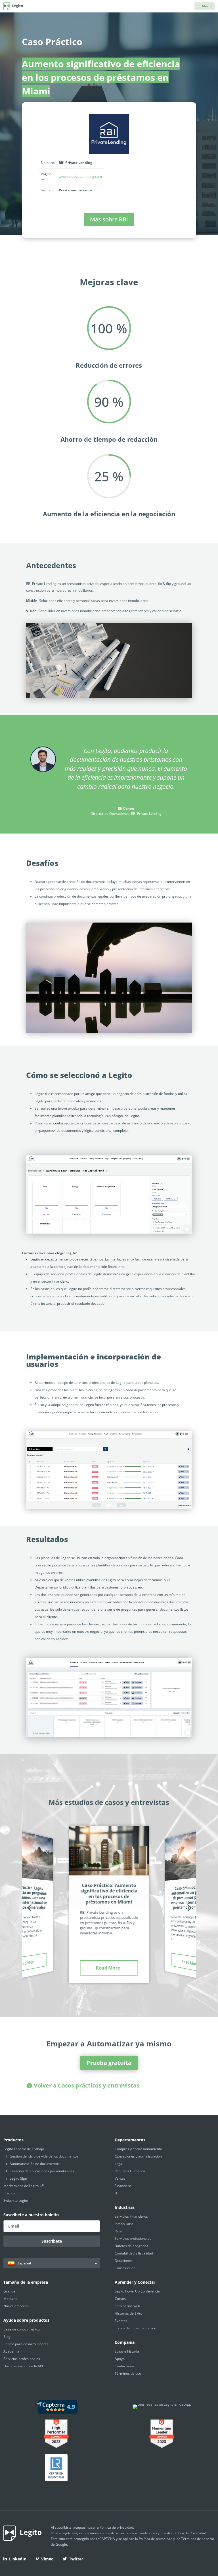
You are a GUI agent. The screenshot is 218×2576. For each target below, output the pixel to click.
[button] (29, 1908)
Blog (7, 2337)
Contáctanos (125, 2366)
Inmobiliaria (124, 2224)
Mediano (10, 2299)
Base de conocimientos (22, 2329)
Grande (9, 2291)
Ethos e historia (127, 2351)
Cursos (120, 2299)
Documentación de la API (23, 2366)
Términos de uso (128, 2373)
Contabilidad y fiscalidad (134, 2253)
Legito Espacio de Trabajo (24, 2149)
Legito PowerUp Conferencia (137, 2291)
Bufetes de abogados (131, 2246)
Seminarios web (127, 2306)
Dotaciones (124, 2261)
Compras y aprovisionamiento (138, 2149)
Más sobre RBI (109, 219)
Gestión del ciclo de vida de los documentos (44, 2156)
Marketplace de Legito (21, 2186)
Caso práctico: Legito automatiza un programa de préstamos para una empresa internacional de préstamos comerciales (26, 1897)
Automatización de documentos (35, 2164)
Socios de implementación (135, 2328)
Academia (11, 2351)
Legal (119, 2164)
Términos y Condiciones (138, 2533)
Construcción (125, 2268)
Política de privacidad (116, 2527)
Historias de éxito (128, 2313)
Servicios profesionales (133, 2238)
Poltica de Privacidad (190, 2533)
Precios (9, 2193)
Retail (119, 2231)
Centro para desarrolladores (26, 2344)
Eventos (121, 2321)
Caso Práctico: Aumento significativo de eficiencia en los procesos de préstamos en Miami (109, 1894)
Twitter (76, 2559)
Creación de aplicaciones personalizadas (42, 2171)
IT (116, 2193)
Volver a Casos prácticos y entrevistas (87, 2085)
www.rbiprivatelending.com (80, 176)
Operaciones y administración (138, 2156)
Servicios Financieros (131, 2216)
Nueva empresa (16, 2306)
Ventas (120, 2178)
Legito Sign (18, 2178)
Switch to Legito (16, 2200)
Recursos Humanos (130, 2171)
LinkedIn (18, 2559)
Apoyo (120, 2359)
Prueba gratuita (109, 2063)
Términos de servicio (198, 2539)
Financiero (123, 2186)
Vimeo (47, 2559)
